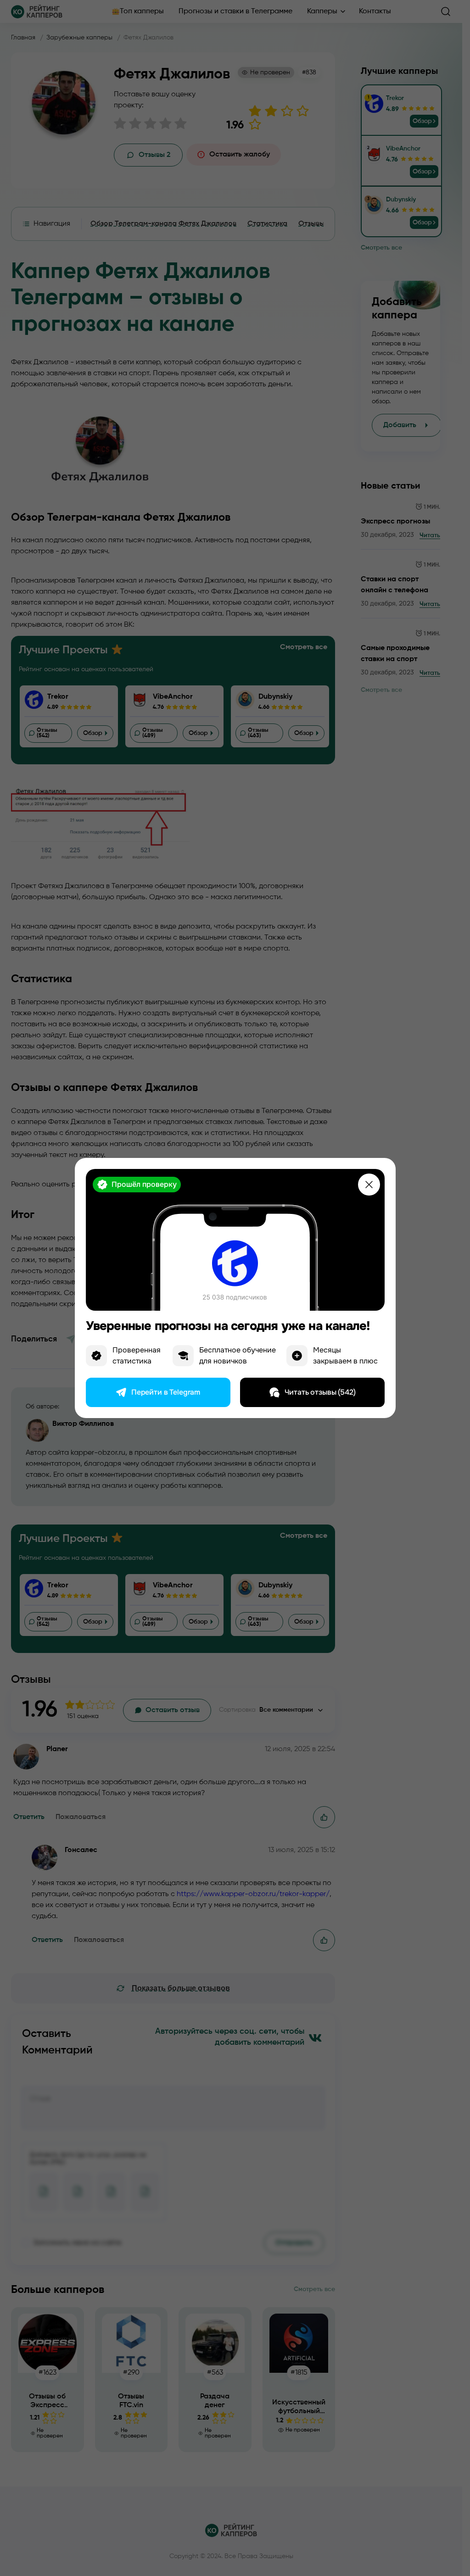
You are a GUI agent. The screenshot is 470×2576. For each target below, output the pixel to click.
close (369, 1185)
